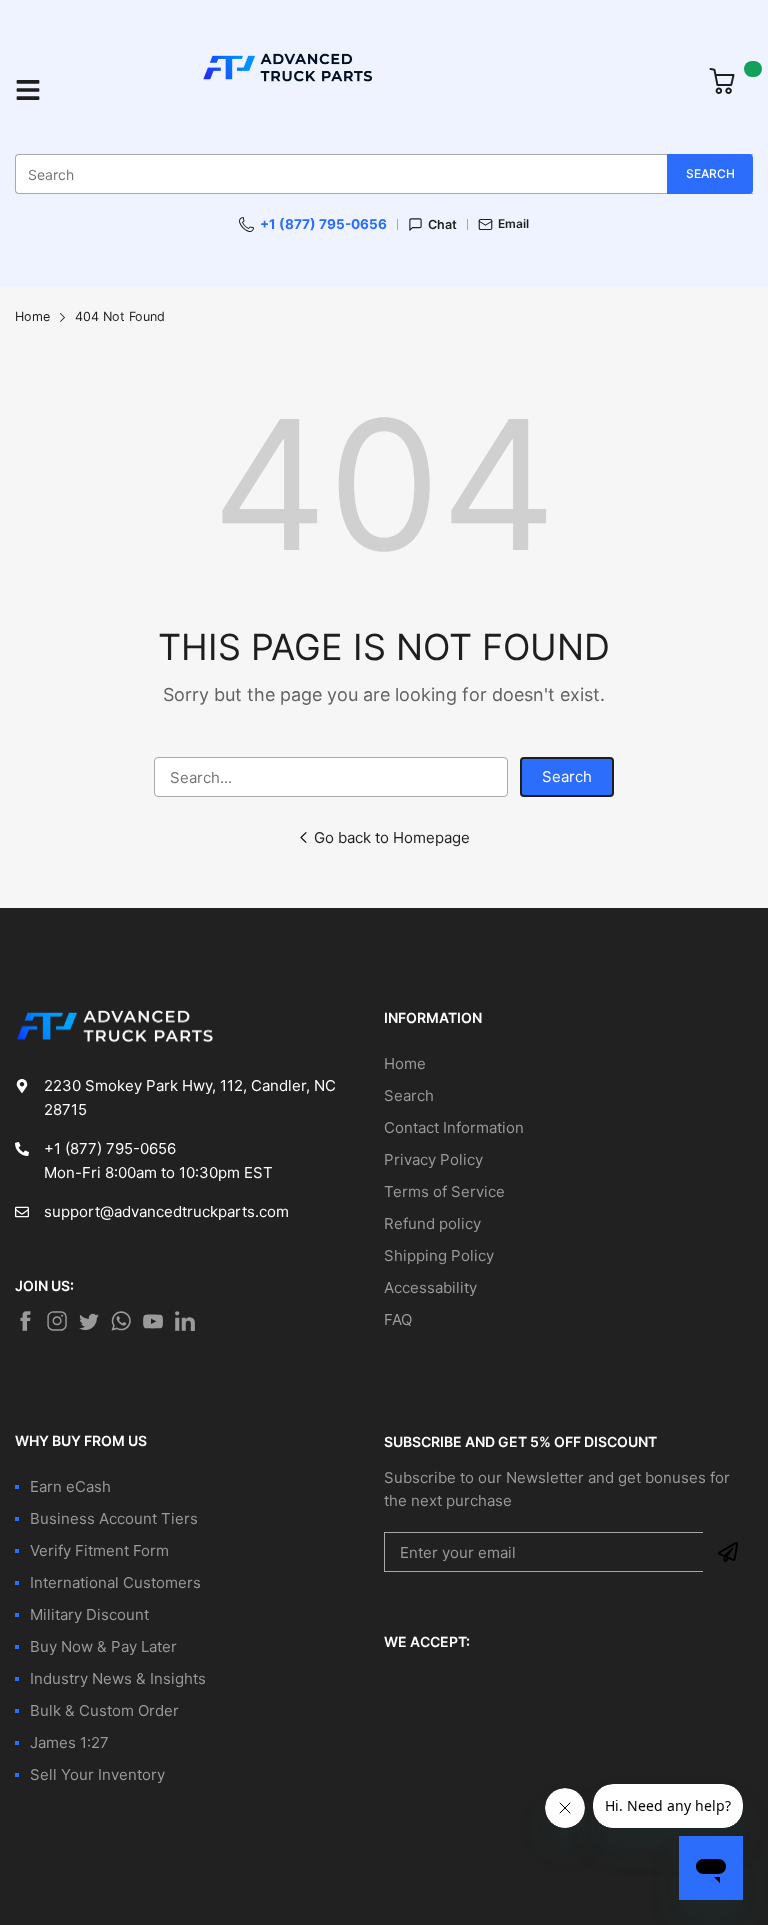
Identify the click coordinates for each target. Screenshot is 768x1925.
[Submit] (728, 1552)
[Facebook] (25, 1321)
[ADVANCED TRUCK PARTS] (375, 89)
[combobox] (384, 174)
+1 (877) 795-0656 (323, 224)
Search (567, 776)
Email (513, 224)
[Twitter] (57, 1321)
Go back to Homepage (392, 837)
